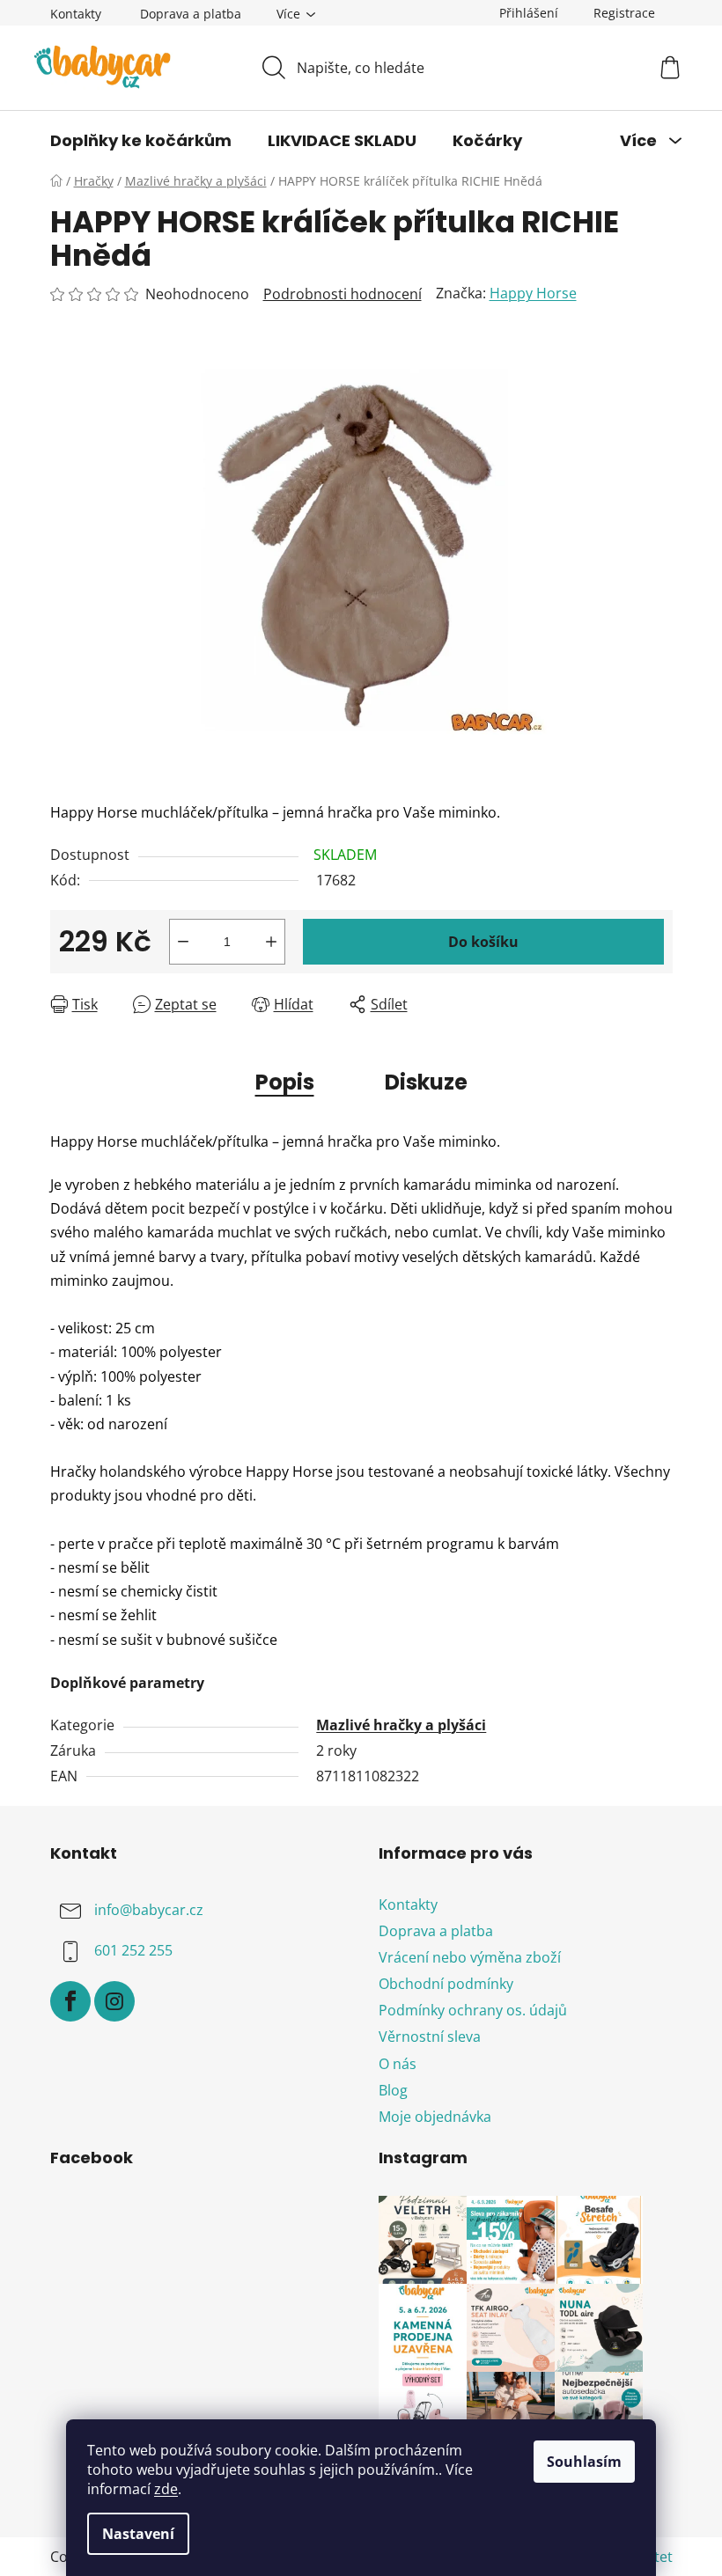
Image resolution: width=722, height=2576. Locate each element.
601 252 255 (133, 1950)
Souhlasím (584, 2462)
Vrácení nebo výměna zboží (470, 1957)
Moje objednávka (435, 2117)
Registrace (624, 13)
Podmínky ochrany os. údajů (473, 2010)
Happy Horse (533, 293)
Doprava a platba (191, 14)
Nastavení (138, 2534)
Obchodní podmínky (446, 1984)
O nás (398, 2064)
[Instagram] (114, 2001)
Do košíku (483, 942)
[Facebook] (70, 2001)
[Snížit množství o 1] (183, 942)
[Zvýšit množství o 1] (271, 942)
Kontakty (76, 14)
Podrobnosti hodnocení (343, 294)
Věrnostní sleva (430, 2037)
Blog (393, 2090)
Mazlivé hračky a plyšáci (401, 1725)
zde (166, 2489)
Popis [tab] (285, 1082)
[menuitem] (141, 141)
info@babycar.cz (149, 1910)
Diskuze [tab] (426, 1082)
